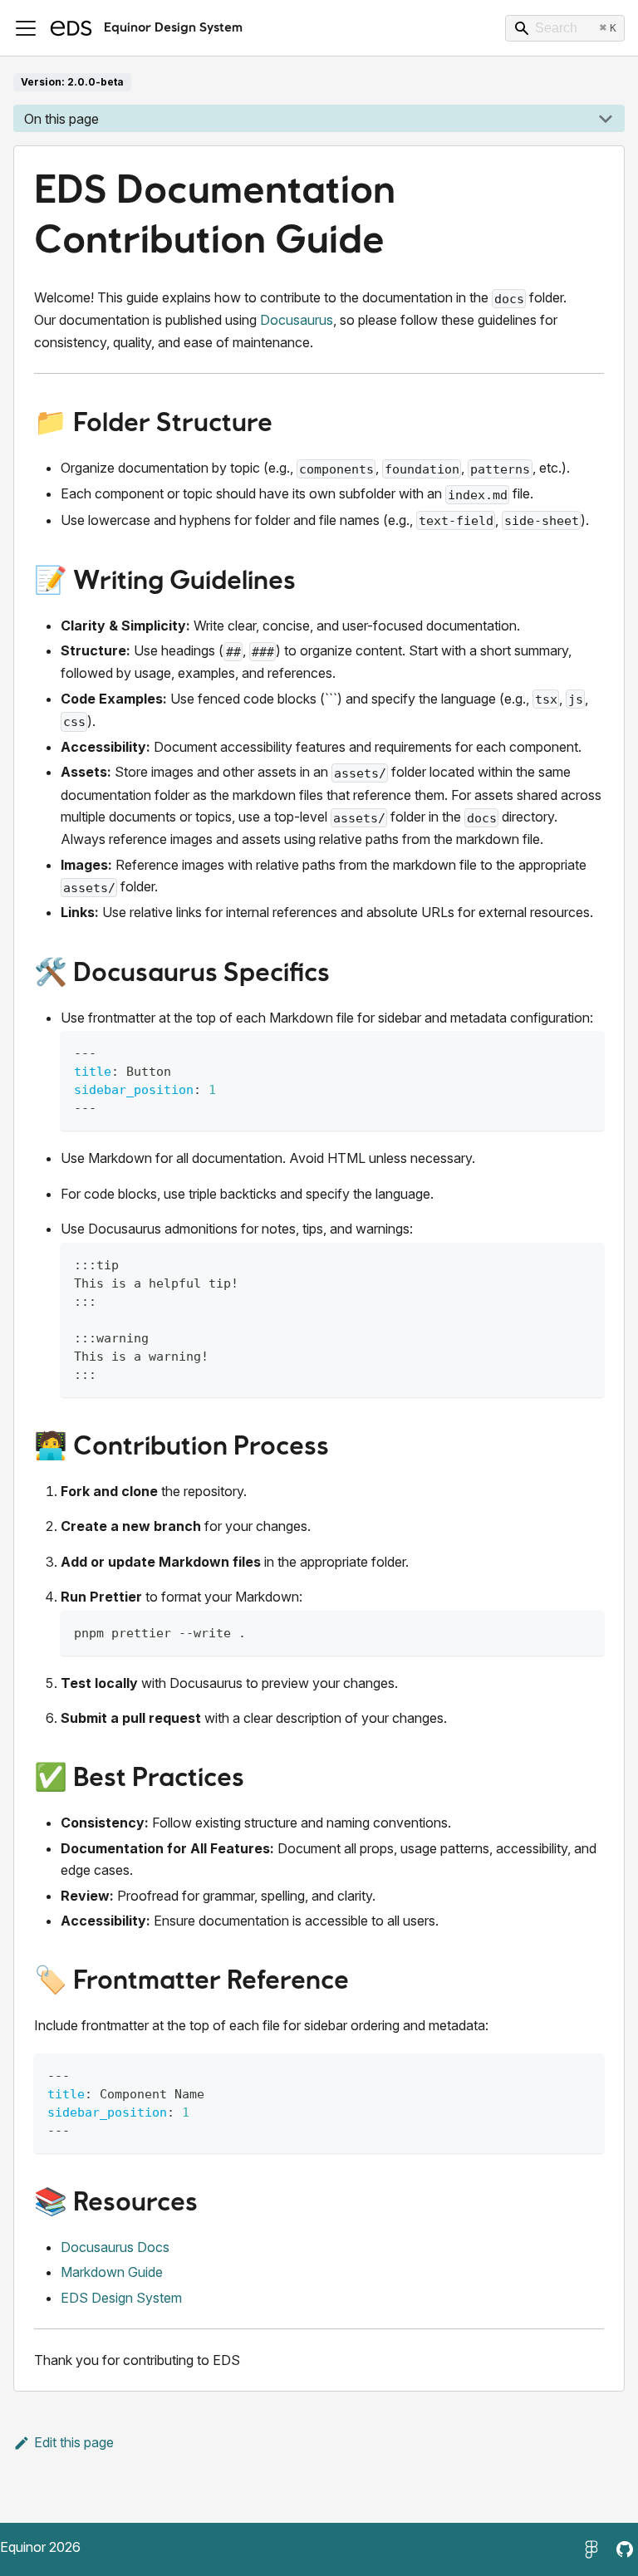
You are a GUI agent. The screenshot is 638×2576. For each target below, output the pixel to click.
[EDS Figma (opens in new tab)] (591, 2549)
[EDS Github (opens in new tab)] (625, 2549)
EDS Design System (121, 2298)
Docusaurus (297, 320)
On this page (61, 119)
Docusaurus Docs (115, 2247)
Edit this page (74, 2442)
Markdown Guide (112, 2272)
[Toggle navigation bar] (26, 28)
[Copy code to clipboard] (584, 1051)
